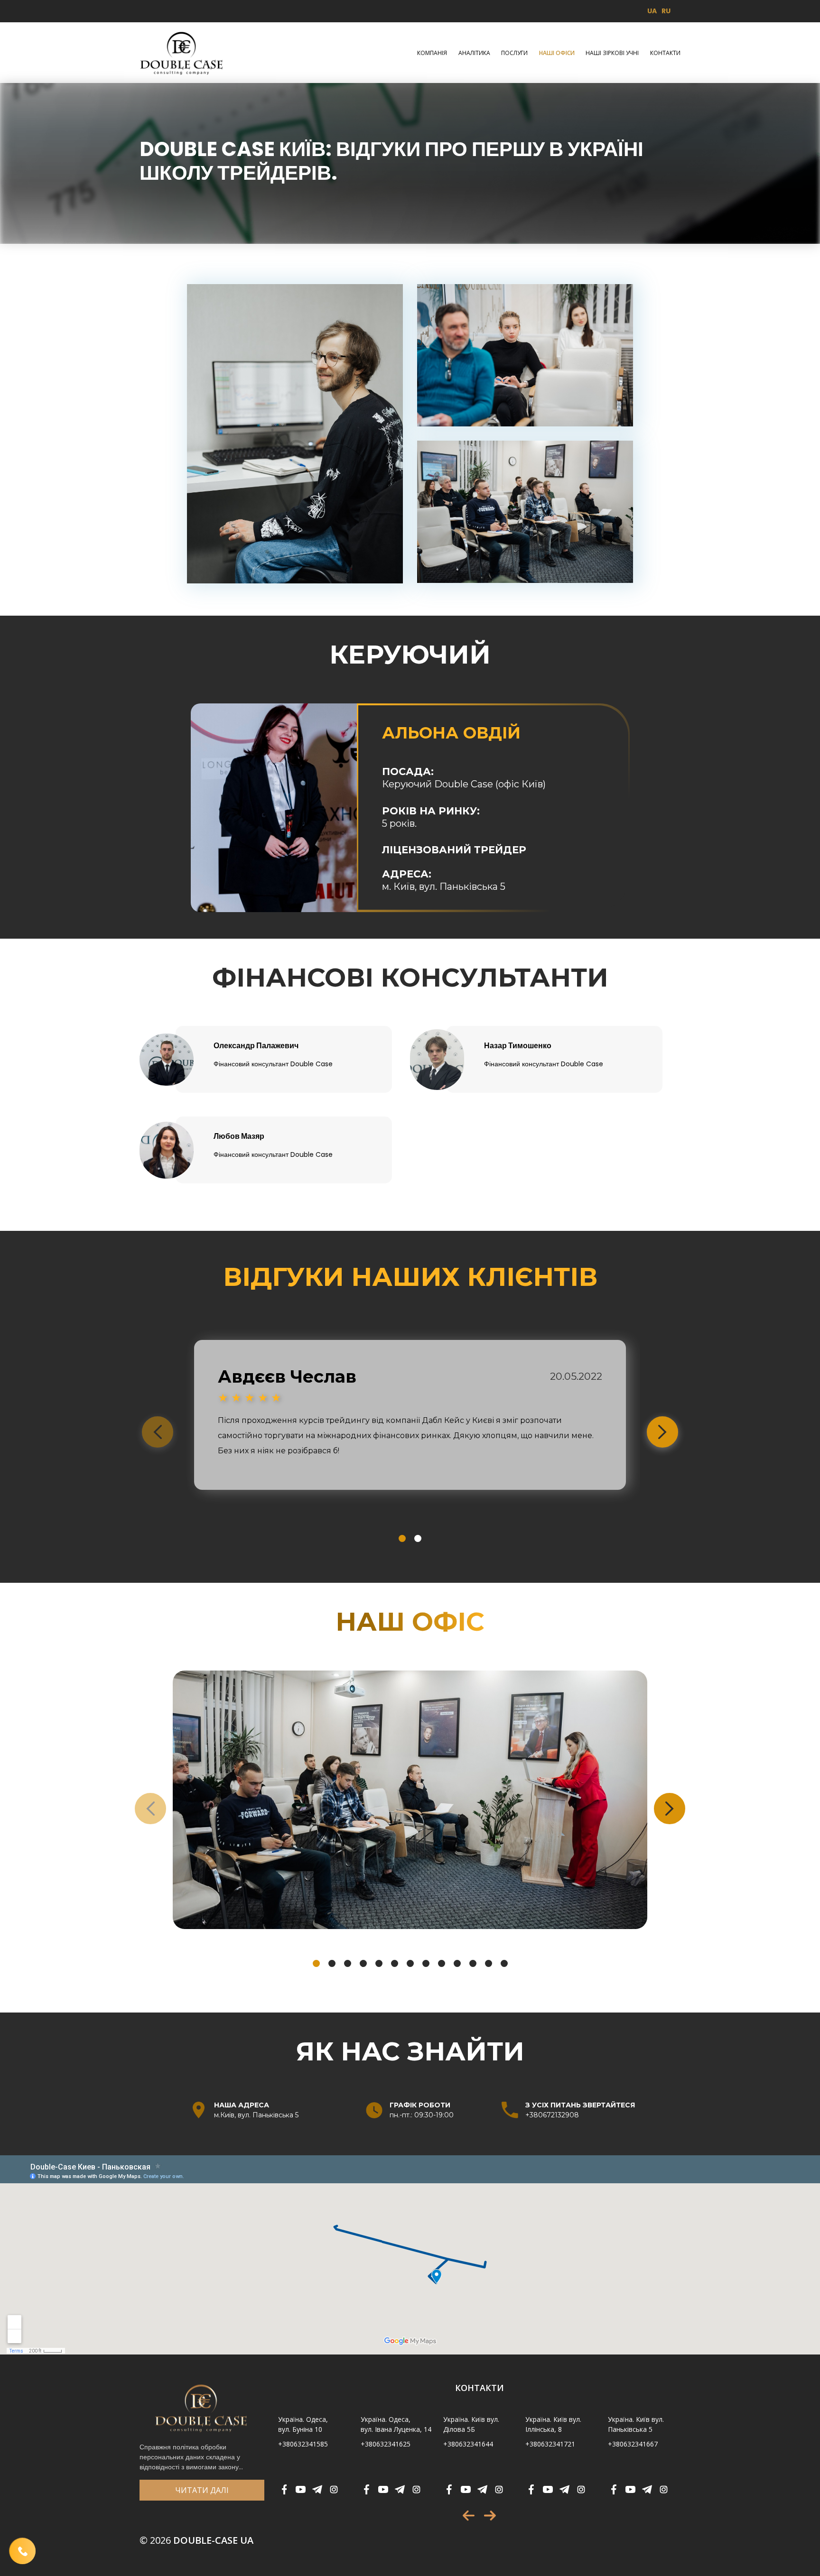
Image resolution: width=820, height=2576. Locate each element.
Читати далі (202, 2490)
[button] (402, 1538)
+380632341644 (468, 2444)
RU (666, 11)
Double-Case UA (196, 2540)
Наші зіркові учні (612, 53)
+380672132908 (552, 2115)
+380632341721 (550, 2444)
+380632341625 (386, 2444)
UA (652, 11)
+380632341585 (303, 2444)
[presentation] (158, 1432)
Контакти (665, 53)
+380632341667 (633, 2444)
